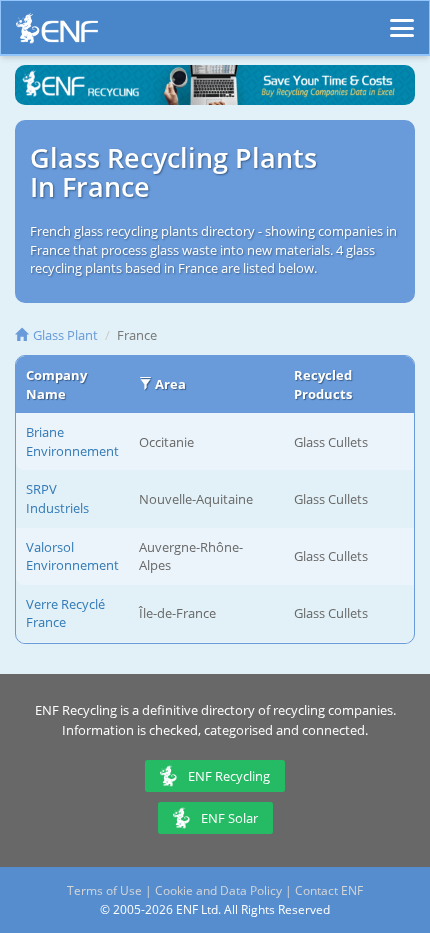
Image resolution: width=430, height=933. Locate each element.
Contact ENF (329, 890)
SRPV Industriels (57, 498)
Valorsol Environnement (72, 556)
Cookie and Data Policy (218, 890)
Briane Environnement (72, 441)
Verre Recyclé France (65, 613)
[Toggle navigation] (402, 19)
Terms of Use (104, 890)
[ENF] (57, 33)
